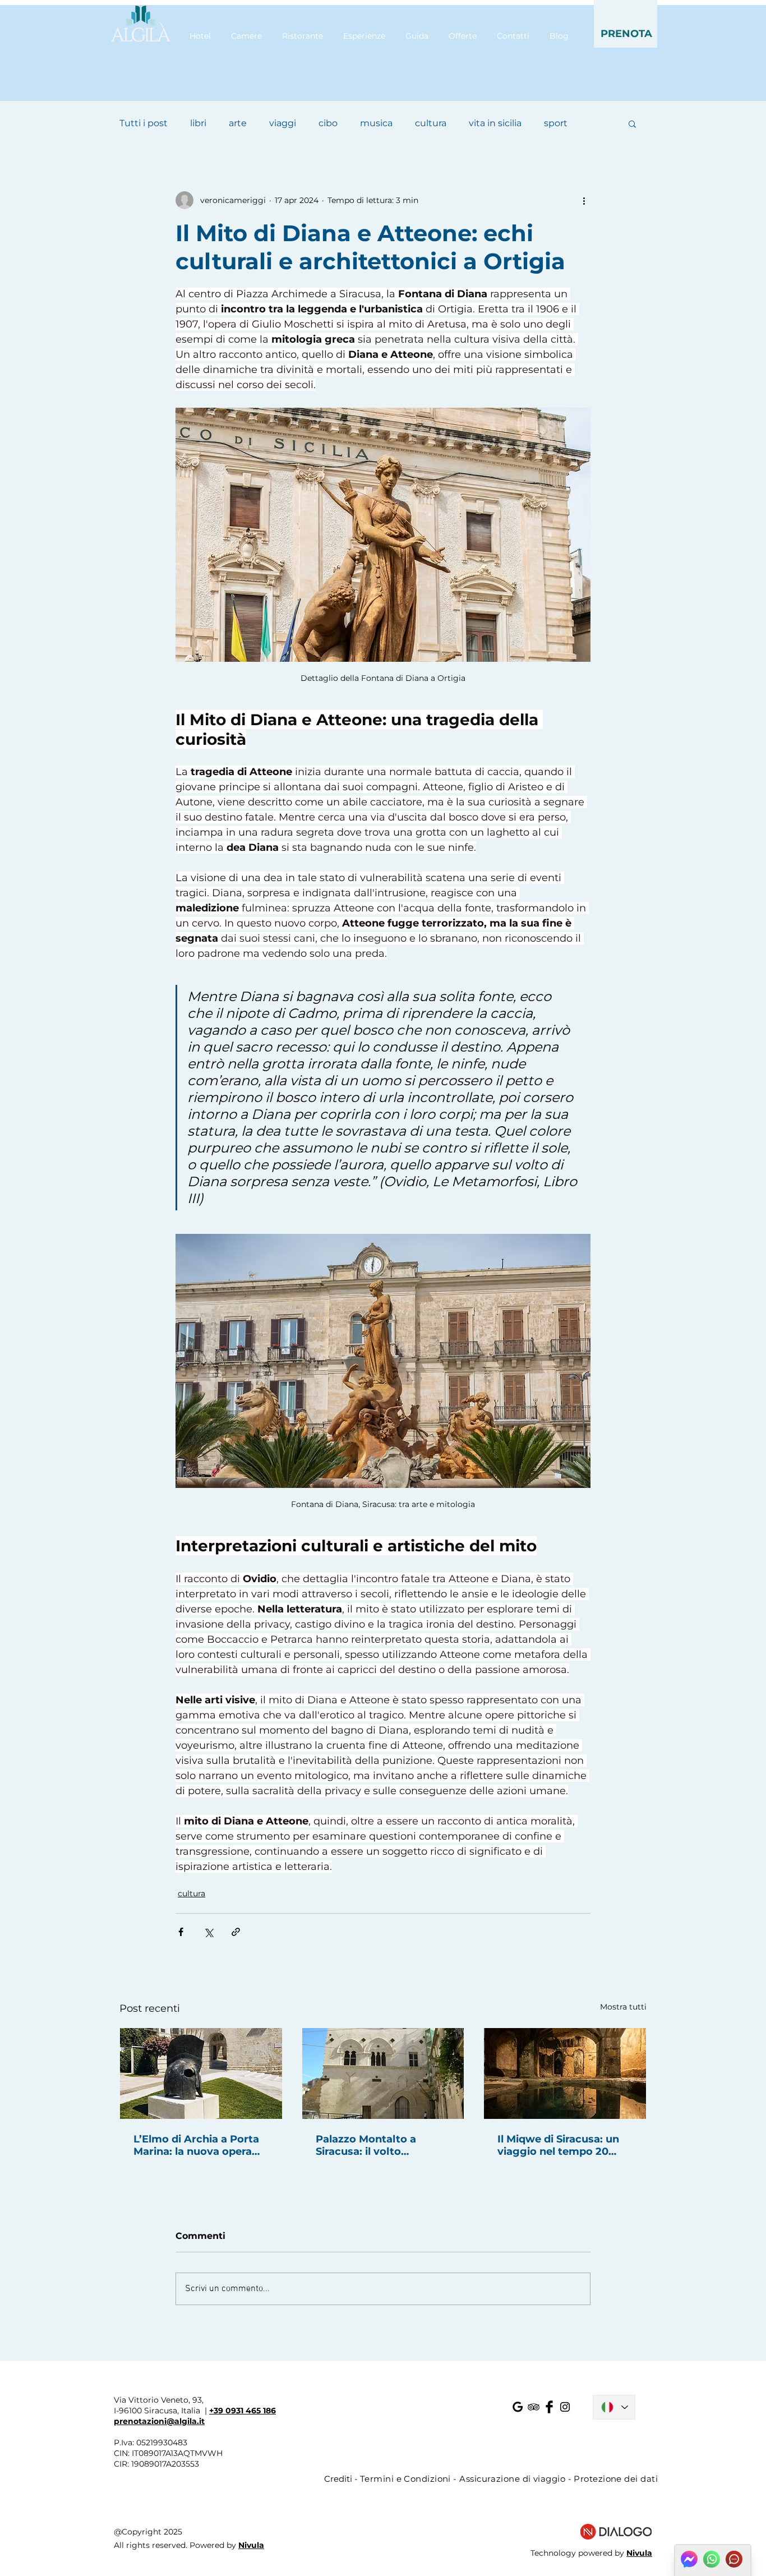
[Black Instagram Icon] (565, 2407)
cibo (328, 123)
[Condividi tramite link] (236, 1932)
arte (238, 123)
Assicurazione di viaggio (512, 2479)
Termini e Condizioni (405, 2479)
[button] (626, 24)
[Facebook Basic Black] (549, 2407)
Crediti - (342, 2479)
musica (376, 123)
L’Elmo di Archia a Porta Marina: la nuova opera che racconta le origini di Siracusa (198, 2145)
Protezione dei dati (616, 2479)
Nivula (251, 2545)
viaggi (283, 123)
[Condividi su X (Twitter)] (208, 1932)
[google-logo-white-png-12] (518, 2407)
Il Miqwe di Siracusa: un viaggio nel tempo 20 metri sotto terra (558, 2145)
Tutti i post (144, 123)
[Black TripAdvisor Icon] (534, 2407)
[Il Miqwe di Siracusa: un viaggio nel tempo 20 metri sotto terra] (565, 2073)
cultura (431, 123)
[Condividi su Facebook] (181, 1932)
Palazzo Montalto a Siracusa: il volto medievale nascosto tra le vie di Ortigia (383, 2145)
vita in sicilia (495, 123)
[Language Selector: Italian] (614, 2407)
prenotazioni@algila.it (159, 2421)
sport (556, 123)
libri (198, 123)
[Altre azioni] (584, 200)
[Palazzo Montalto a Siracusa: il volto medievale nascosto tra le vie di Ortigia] (383, 2073)
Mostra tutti (623, 2007)
